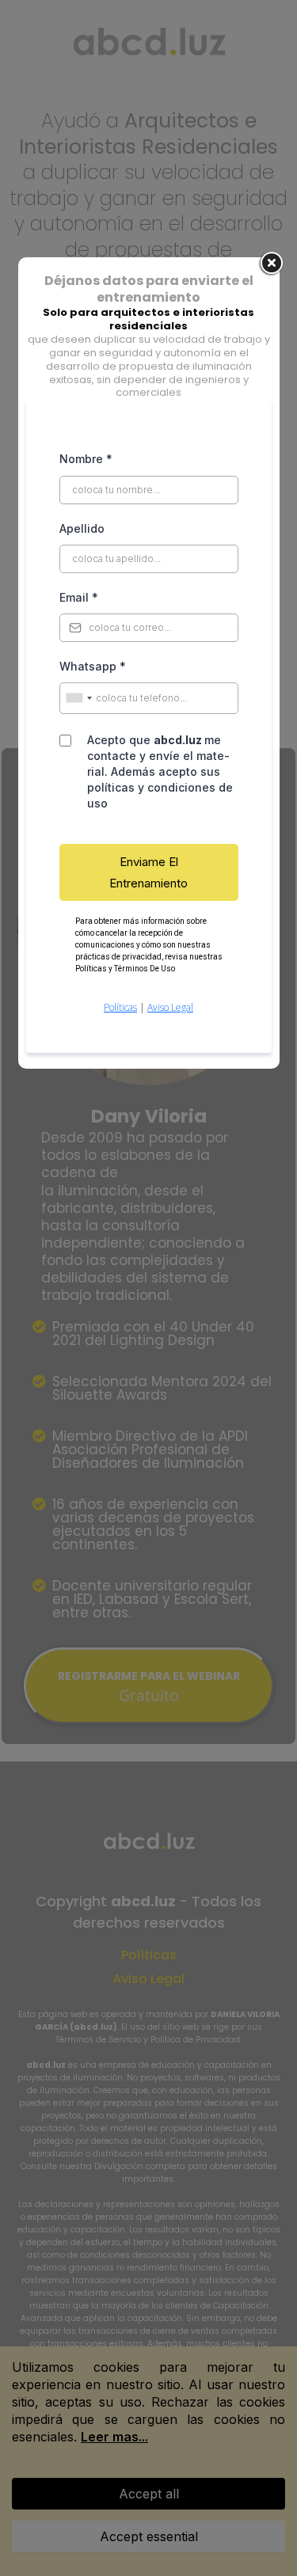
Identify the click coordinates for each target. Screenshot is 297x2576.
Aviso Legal (170, 1007)
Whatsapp (93, 666)
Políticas (120, 1007)
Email (79, 597)
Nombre (86, 459)
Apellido (82, 528)
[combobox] (78, 698)
